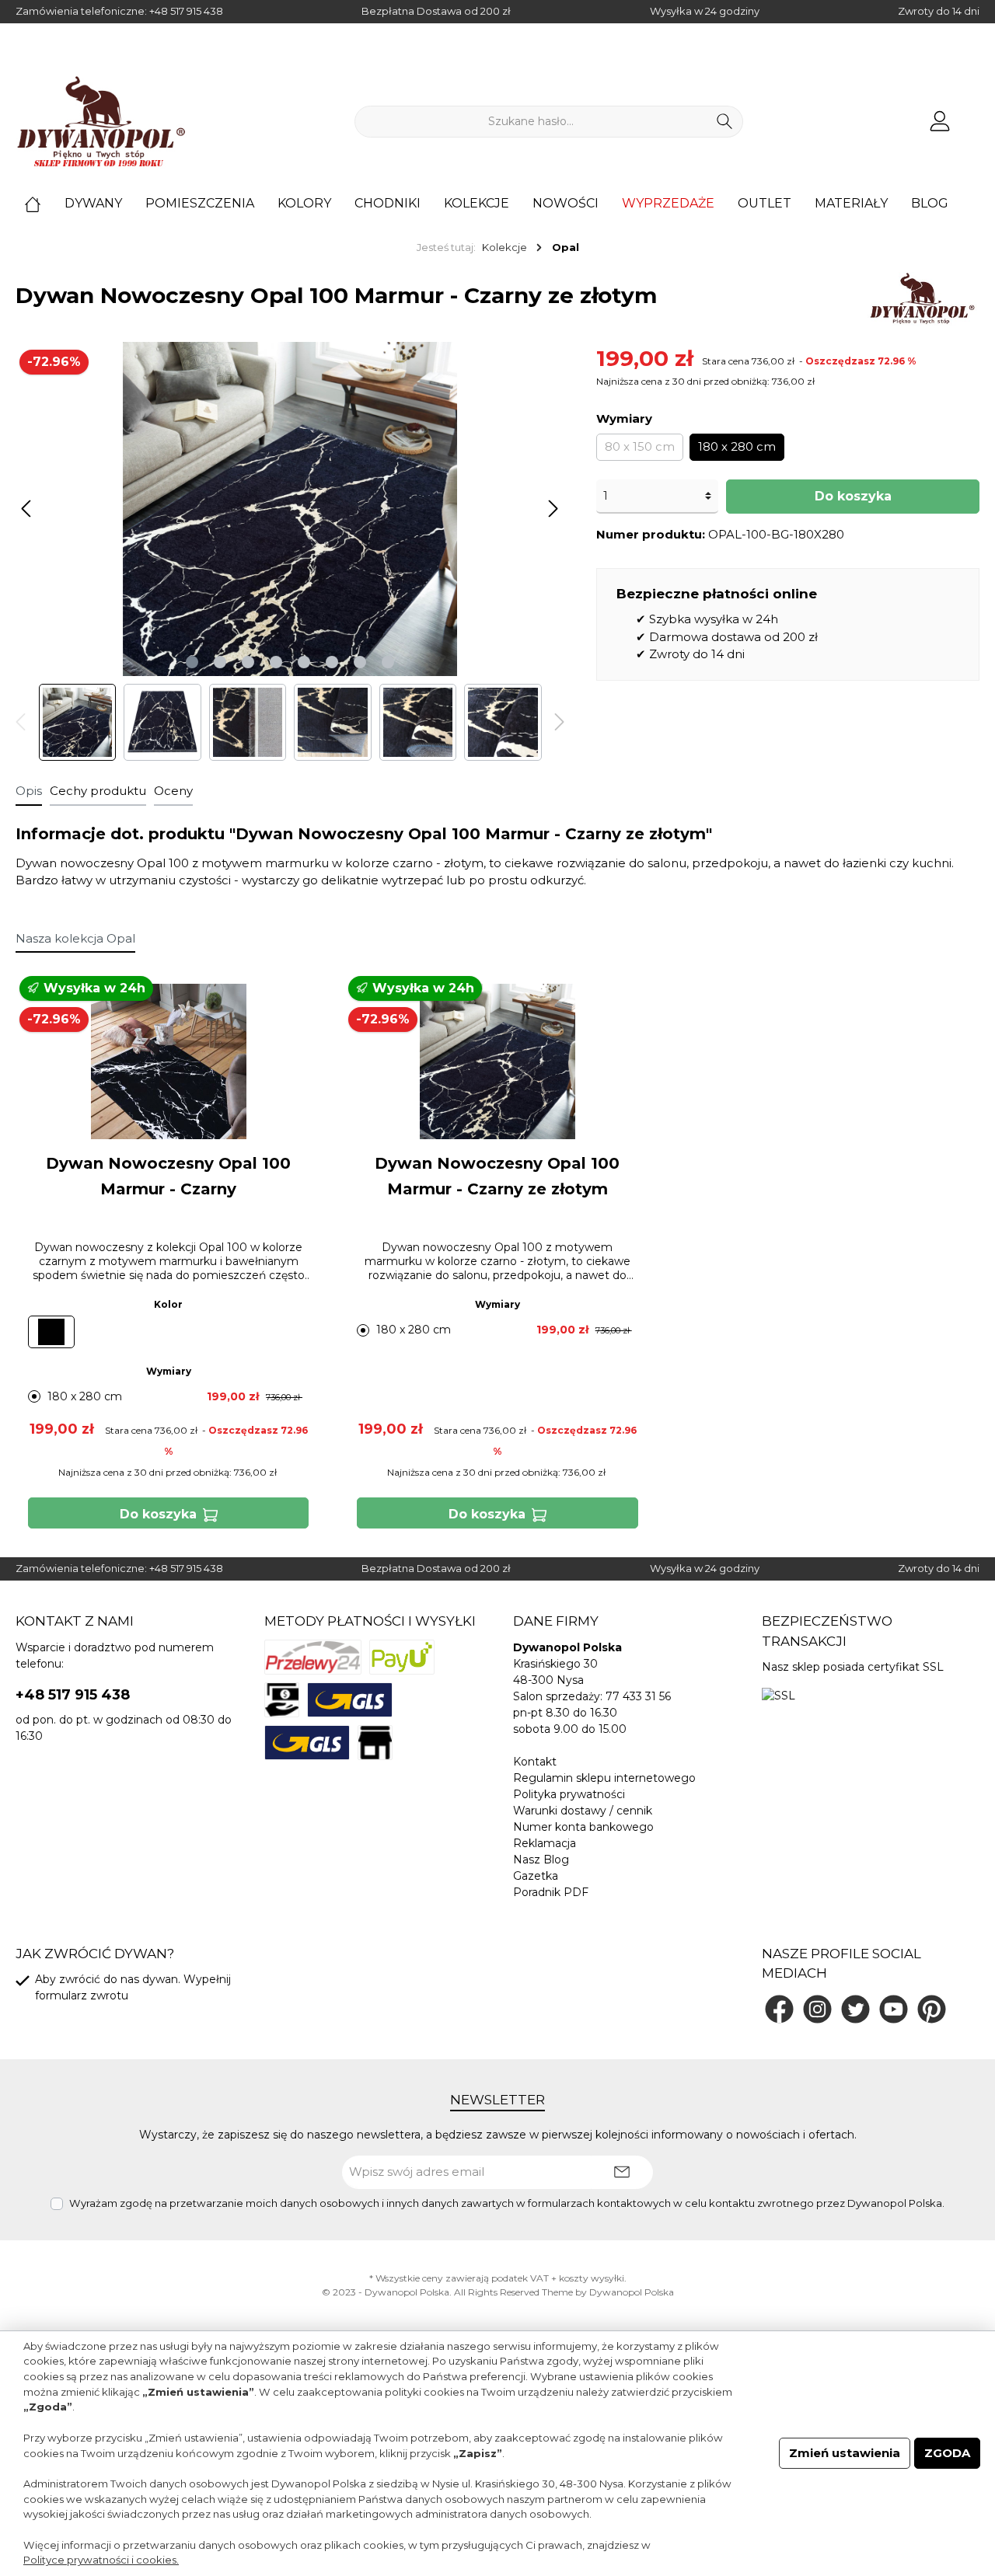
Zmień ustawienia (845, 2453)
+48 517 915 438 (186, 11)
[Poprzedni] (27, 509)
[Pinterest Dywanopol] (932, 2009)
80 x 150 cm (640, 446)
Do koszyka (853, 496)
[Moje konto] (940, 122)
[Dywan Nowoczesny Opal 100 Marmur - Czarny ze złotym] (497, 1061)
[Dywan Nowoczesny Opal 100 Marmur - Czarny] (168, 1061)
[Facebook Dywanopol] (779, 2009)
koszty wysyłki (592, 2278)
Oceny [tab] (173, 791)
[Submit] (622, 2172)
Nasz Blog (541, 1860)
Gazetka (536, 1876)
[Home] (44, 204)
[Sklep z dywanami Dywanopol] (101, 121)
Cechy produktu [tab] (98, 791)
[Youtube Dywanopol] (894, 2009)
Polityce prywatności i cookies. (101, 2560)
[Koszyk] (974, 115)
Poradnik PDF (551, 1892)
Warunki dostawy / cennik (583, 1811)
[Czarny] (51, 1332)
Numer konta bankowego (583, 1827)
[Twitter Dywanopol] (855, 2009)
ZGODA (947, 2453)
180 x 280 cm (737, 446)
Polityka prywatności (569, 1794)
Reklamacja (545, 1843)
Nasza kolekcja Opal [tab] (75, 938)
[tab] (29, 791)
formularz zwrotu (82, 1996)
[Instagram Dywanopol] (817, 2009)
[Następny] (553, 509)
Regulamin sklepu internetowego (604, 1778)
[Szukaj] (725, 122)
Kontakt (535, 1762)
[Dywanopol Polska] (922, 298)
